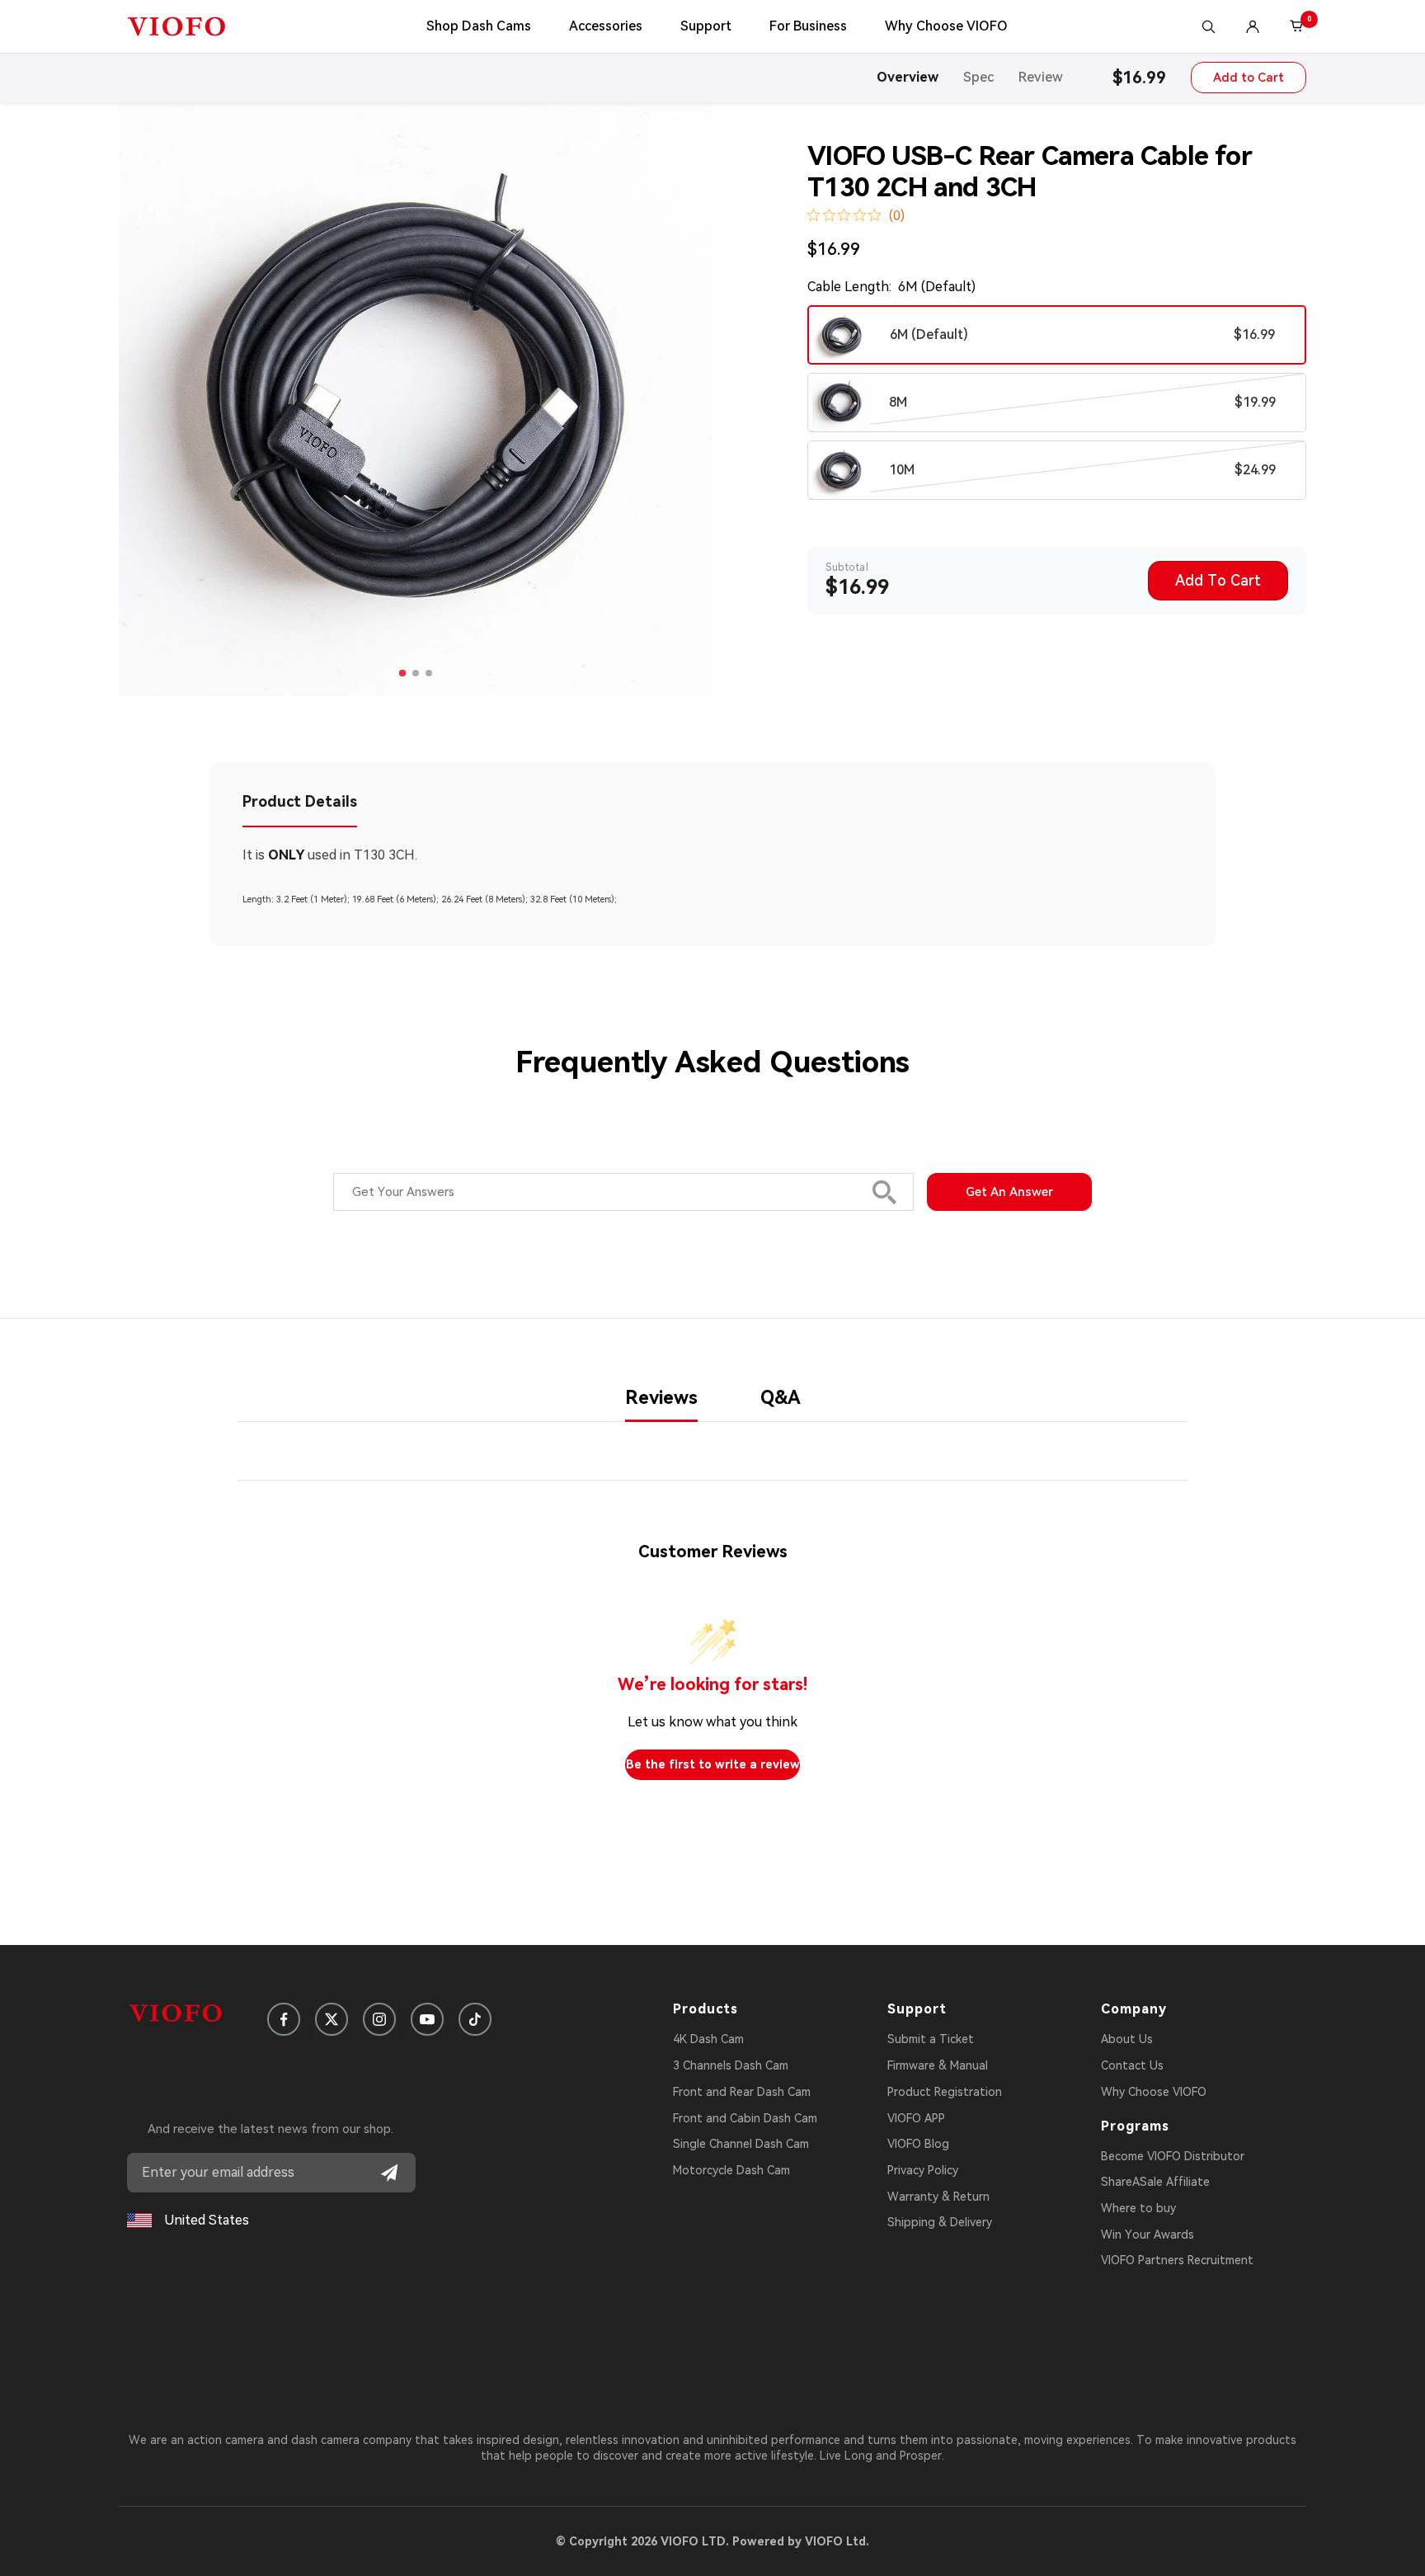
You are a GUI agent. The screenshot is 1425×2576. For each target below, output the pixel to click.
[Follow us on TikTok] (475, 2019)
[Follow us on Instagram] (379, 2019)
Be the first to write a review (713, 1764)
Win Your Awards (1148, 2235)
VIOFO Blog (918, 2144)
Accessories (606, 26)
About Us (1127, 2039)
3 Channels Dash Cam (731, 2065)
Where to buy (1138, 2208)
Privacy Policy (923, 2170)
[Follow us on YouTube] (427, 2019)
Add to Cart (1249, 78)
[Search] (1208, 26)
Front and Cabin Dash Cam (745, 2118)
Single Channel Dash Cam (741, 2144)
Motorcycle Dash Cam (731, 2170)
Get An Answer (1009, 1192)
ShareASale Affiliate (1155, 2182)
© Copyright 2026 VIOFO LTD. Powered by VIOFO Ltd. (712, 2541)
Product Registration (945, 2092)
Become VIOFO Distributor (1173, 2156)
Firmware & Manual (938, 2065)
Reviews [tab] (661, 1398)
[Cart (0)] (1297, 26)
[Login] (1253, 26)
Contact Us (1132, 2065)
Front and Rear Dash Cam (742, 2092)
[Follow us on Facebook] (284, 2019)
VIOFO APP (916, 2118)
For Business (808, 26)
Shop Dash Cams (479, 26)
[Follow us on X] (332, 2019)
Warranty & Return (938, 2197)
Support (706, 26)
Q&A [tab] (781, 1398)
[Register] (389, 2173)
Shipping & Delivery (940, 2222)
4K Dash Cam (708, 2039)
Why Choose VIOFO (946, 26)
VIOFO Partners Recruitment (1177, 2260)
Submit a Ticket (931, 2039)
